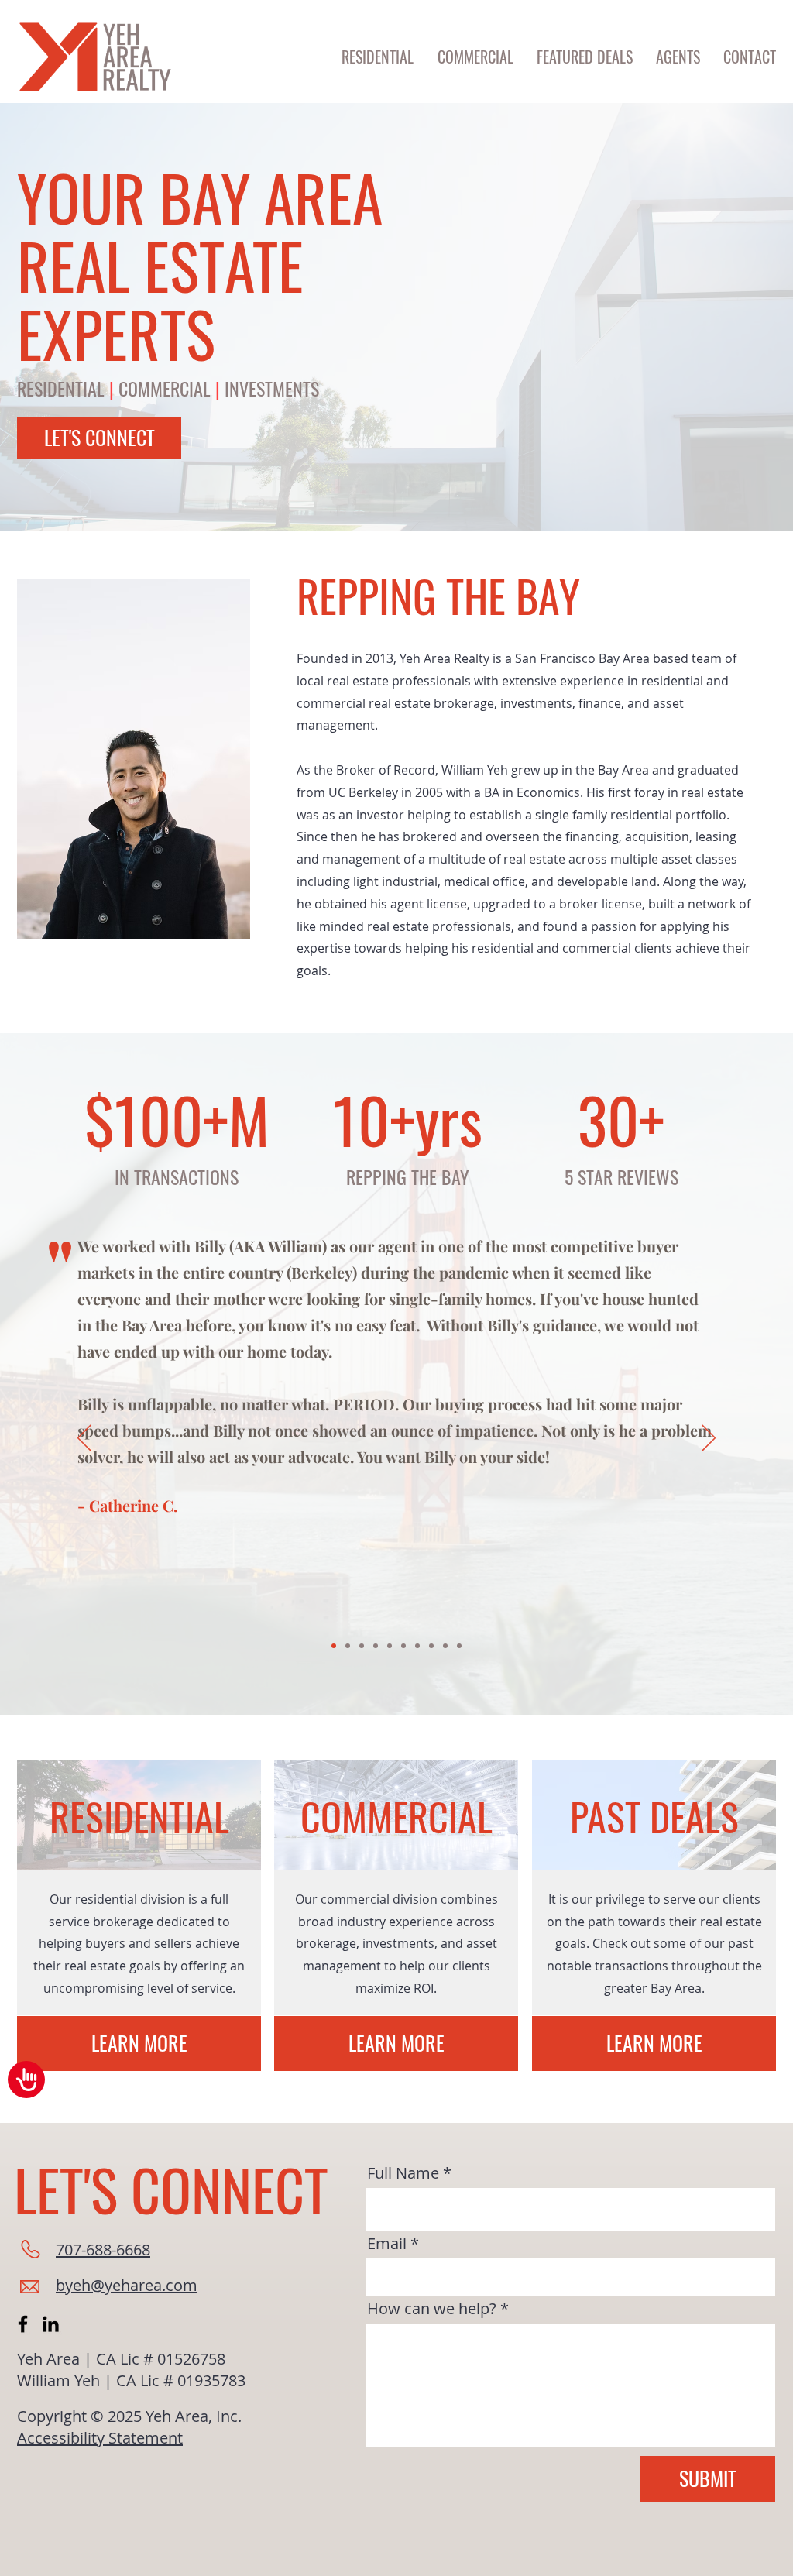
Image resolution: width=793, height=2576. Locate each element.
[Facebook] (23, 2324)
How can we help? (432, 2309)
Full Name (403, 2173)
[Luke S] (459, 1646)
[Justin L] (390, 1646)
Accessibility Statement (100, 2438)
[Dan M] (417, 1646)
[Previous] (84, 1439)
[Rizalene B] (445, 1646)
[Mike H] (431, 1646)
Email (387, 2244)
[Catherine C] (334, 1646)
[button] (750, 57)
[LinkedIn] (51, 2324)
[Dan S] (362, 1646)
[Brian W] (376, 1646)
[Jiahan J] (403, 1646)
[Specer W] (348, 1646)
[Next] (709, 1439)
